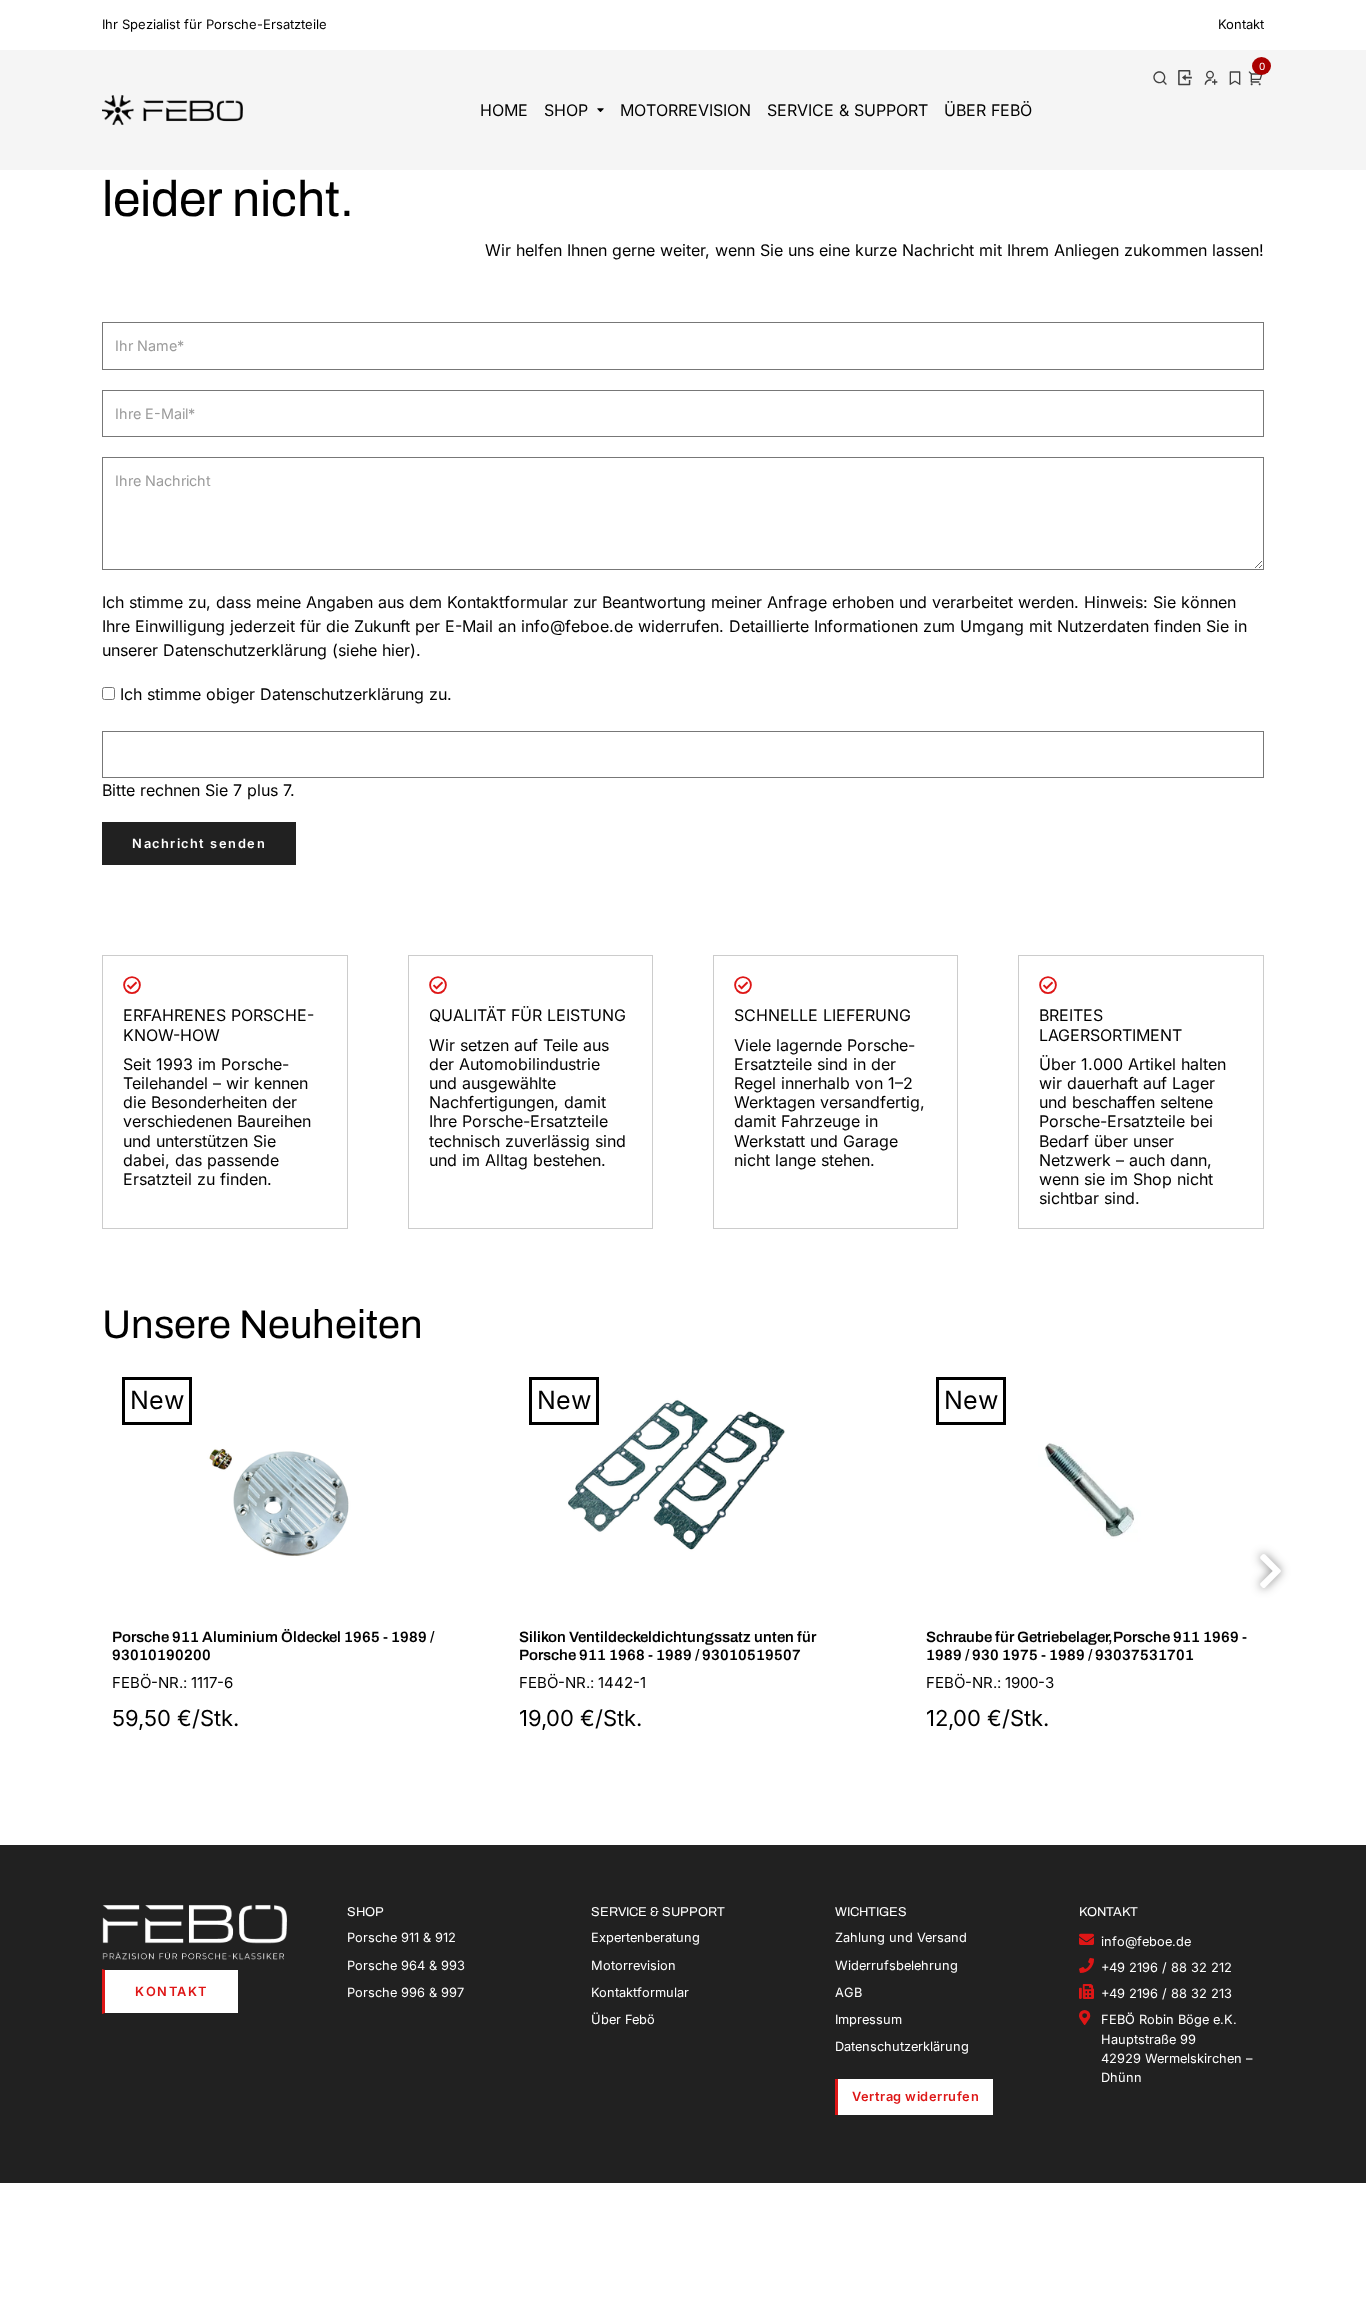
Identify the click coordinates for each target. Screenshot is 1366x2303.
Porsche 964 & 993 (406, 1965)
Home (504, 110)
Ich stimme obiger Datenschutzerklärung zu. (286, 694)
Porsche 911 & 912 (401, 1937)
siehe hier (374, 650)
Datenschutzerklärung (902, 2046)
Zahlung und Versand (901, 1937)
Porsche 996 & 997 (405, 1992)
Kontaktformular (640, 1992)
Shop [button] (566, 110)
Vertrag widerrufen (915, 2096)
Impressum (868, 2019)
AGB (848, 1992)
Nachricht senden (199, 843)
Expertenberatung (645, 1937)
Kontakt (1241, 24)
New (157, 1400)
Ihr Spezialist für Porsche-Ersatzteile (214, 24)
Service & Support (847, 110)
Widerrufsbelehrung (896, 1965)
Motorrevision (685, 110)
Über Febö (988, 110)
